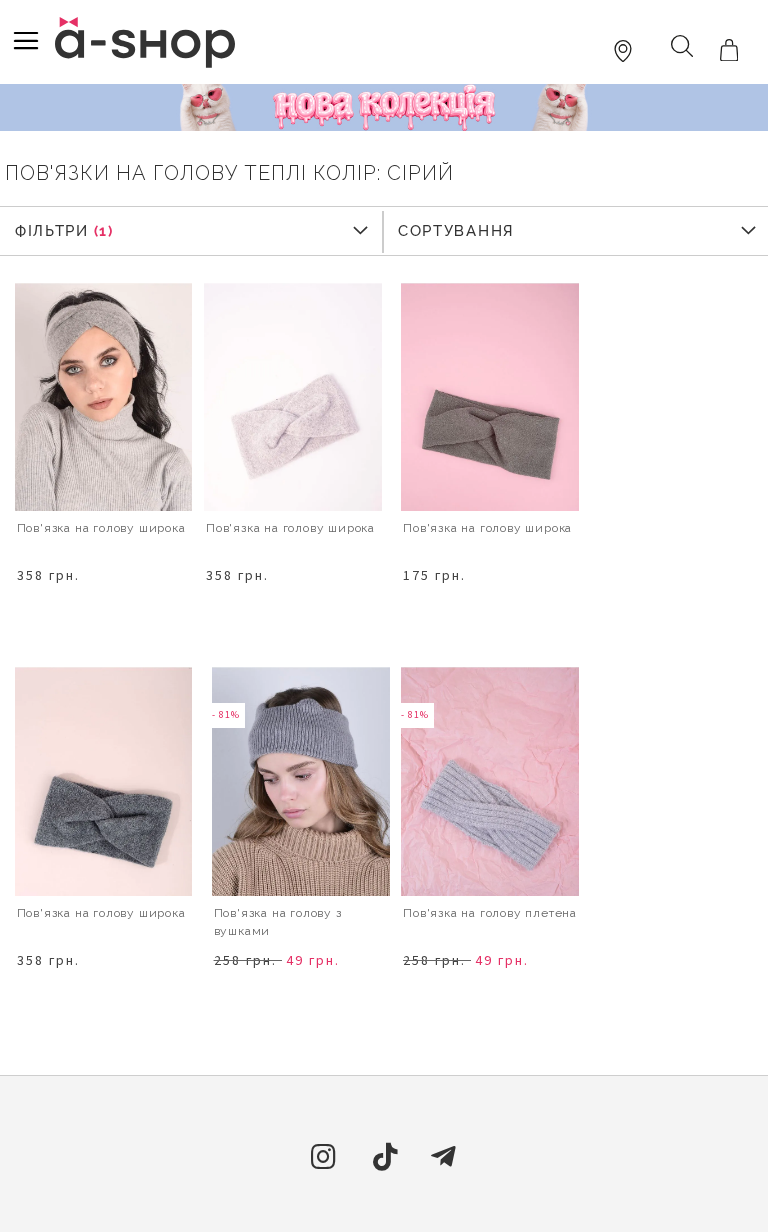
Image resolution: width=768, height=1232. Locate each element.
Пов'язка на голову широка (487, 528)
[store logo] (145, 42)
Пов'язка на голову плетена (490, 913)
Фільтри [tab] (51, 231)
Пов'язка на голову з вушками (278, 922)
